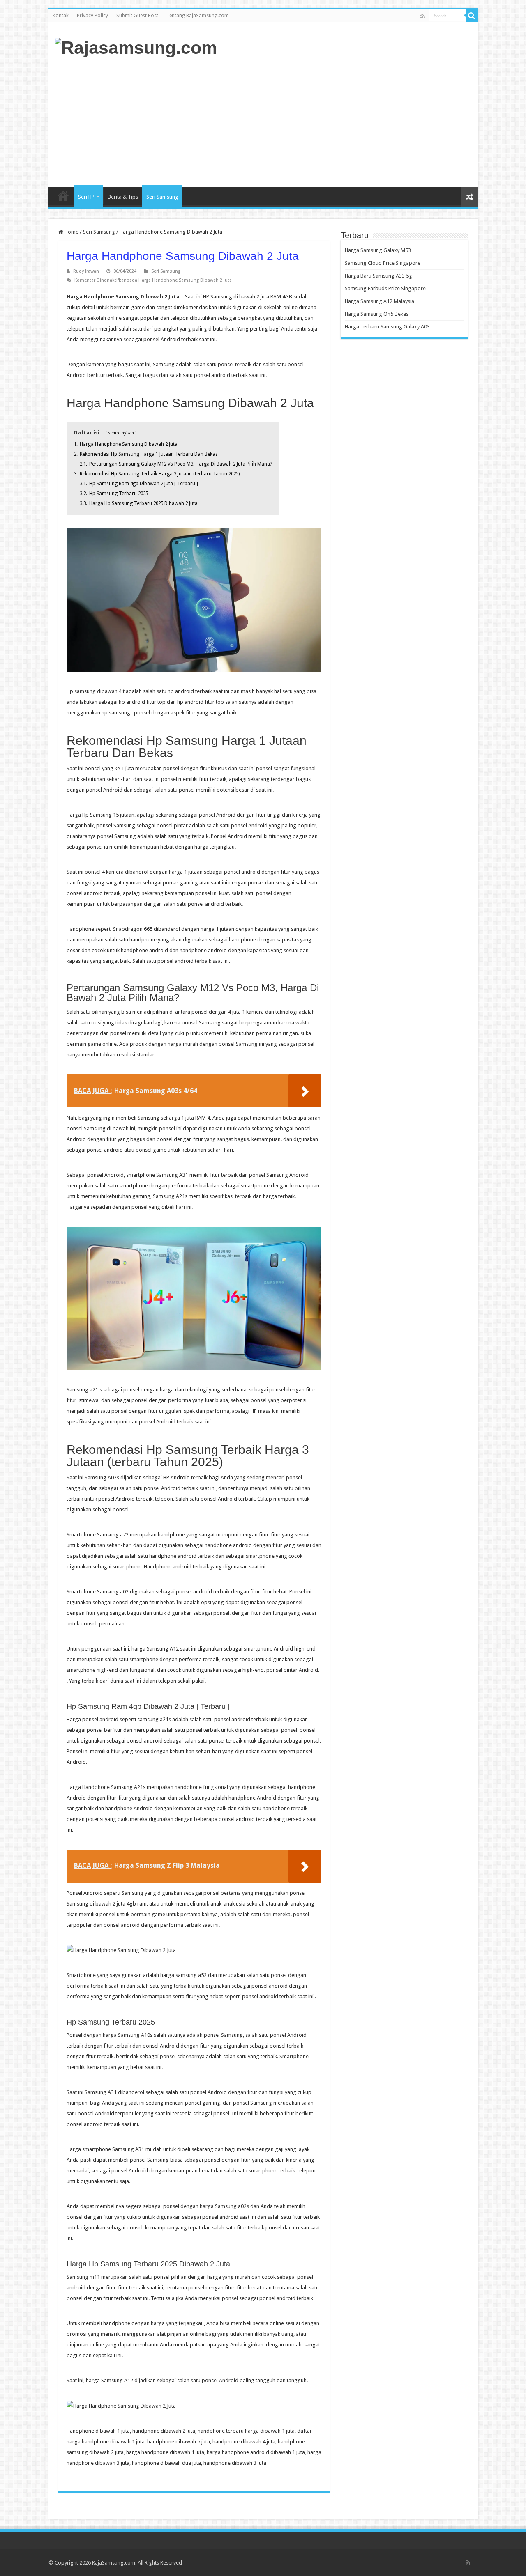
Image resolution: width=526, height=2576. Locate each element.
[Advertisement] (322, 122)
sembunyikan (121, 433)
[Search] (472, 16)
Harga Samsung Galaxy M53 (378, 250)
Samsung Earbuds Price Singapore (385, 288)
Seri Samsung (162, 197)
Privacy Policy (92, 16)
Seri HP (86, 197)
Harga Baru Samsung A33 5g (378, 276)
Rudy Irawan (86, 271)
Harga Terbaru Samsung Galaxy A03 (387, 327)
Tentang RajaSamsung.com (198, 16)
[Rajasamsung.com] (136, 46)
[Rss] (423, 16)
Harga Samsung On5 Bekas (377, 314)
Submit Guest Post (137, 16)
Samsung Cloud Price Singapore (383, 263)
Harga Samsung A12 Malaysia (380, 301)
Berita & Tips (123, 197)
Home (63, 196)
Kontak (61, 16)
